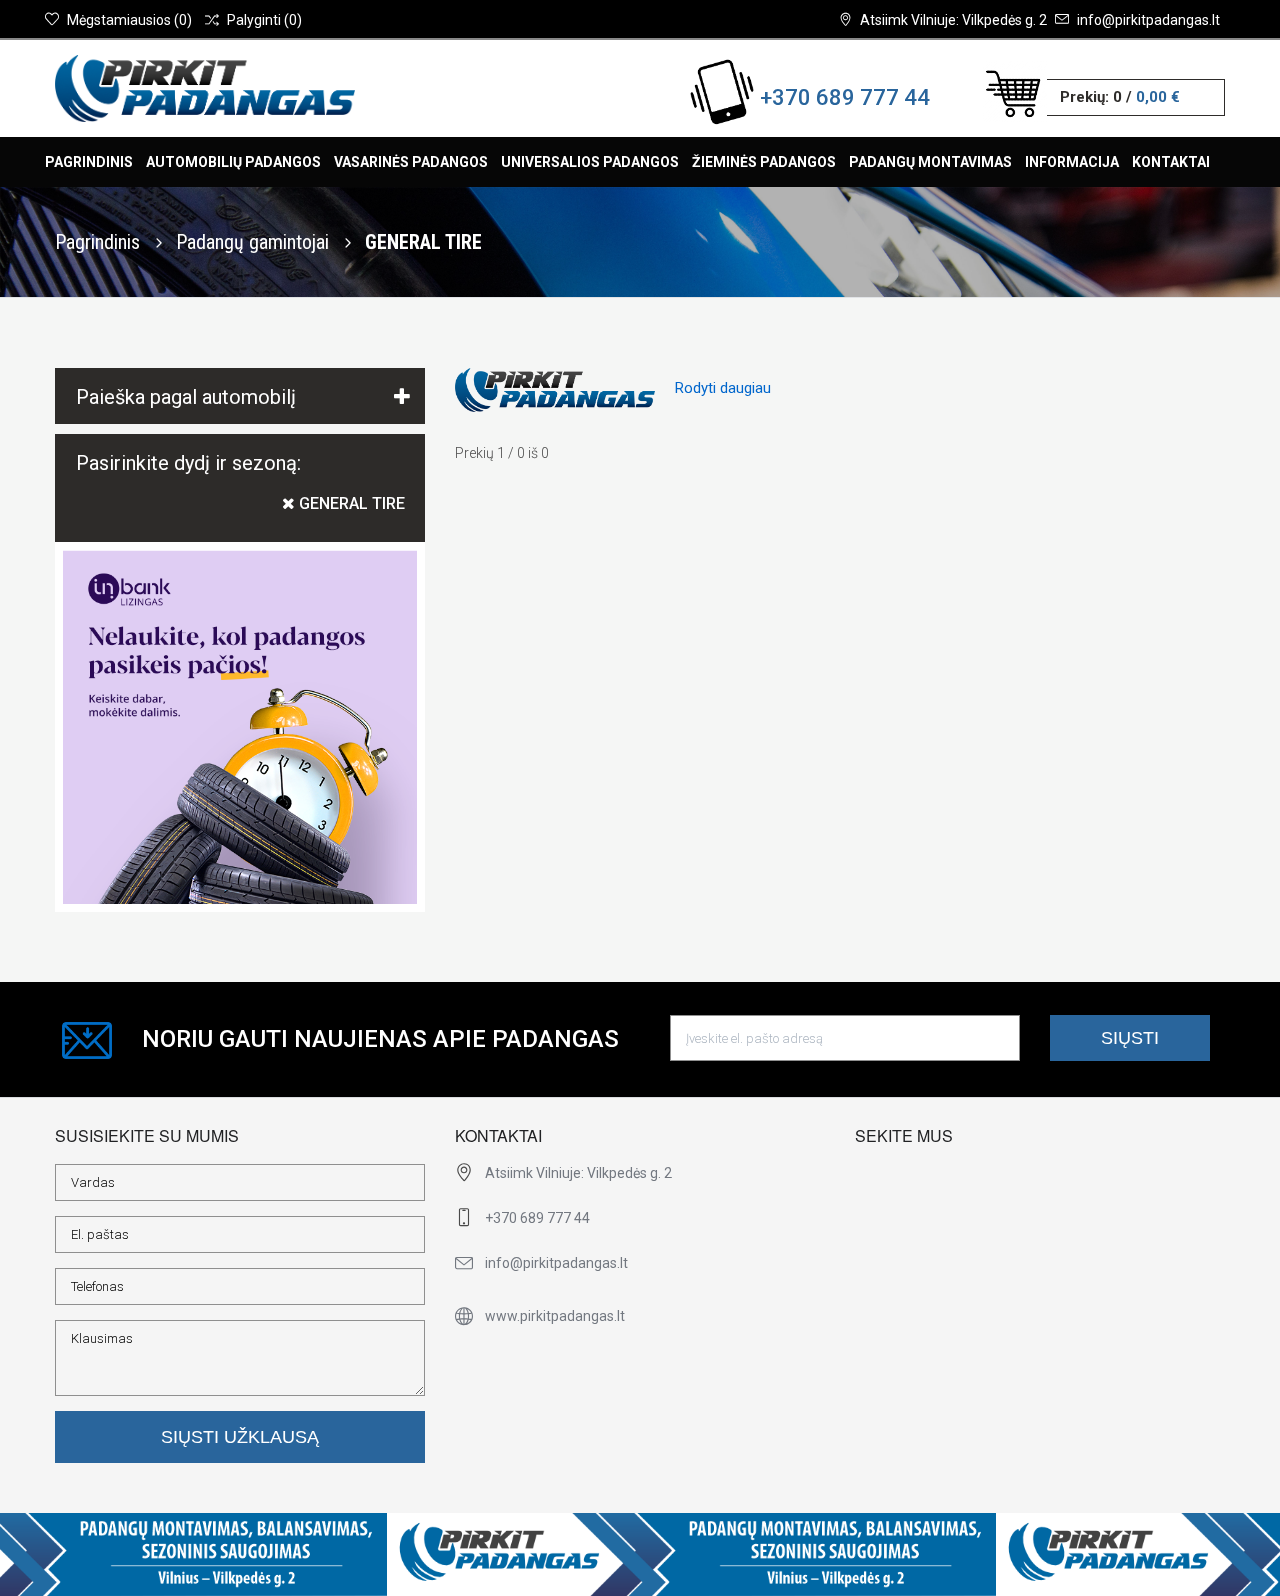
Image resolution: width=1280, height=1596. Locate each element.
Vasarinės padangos (411, 162)
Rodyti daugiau (723, 388)
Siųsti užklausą (240, 1437)
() (129, 20)
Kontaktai (1171, 162)
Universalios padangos (590, 162)
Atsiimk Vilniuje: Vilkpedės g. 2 (953, 20)
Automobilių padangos (233, 162)
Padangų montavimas (930, 162)
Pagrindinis (89, 162)
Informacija (1072, 162)
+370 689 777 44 (845, 97)
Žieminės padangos (764, 162)
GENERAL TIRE (350, 503)
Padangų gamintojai (255, 242)
